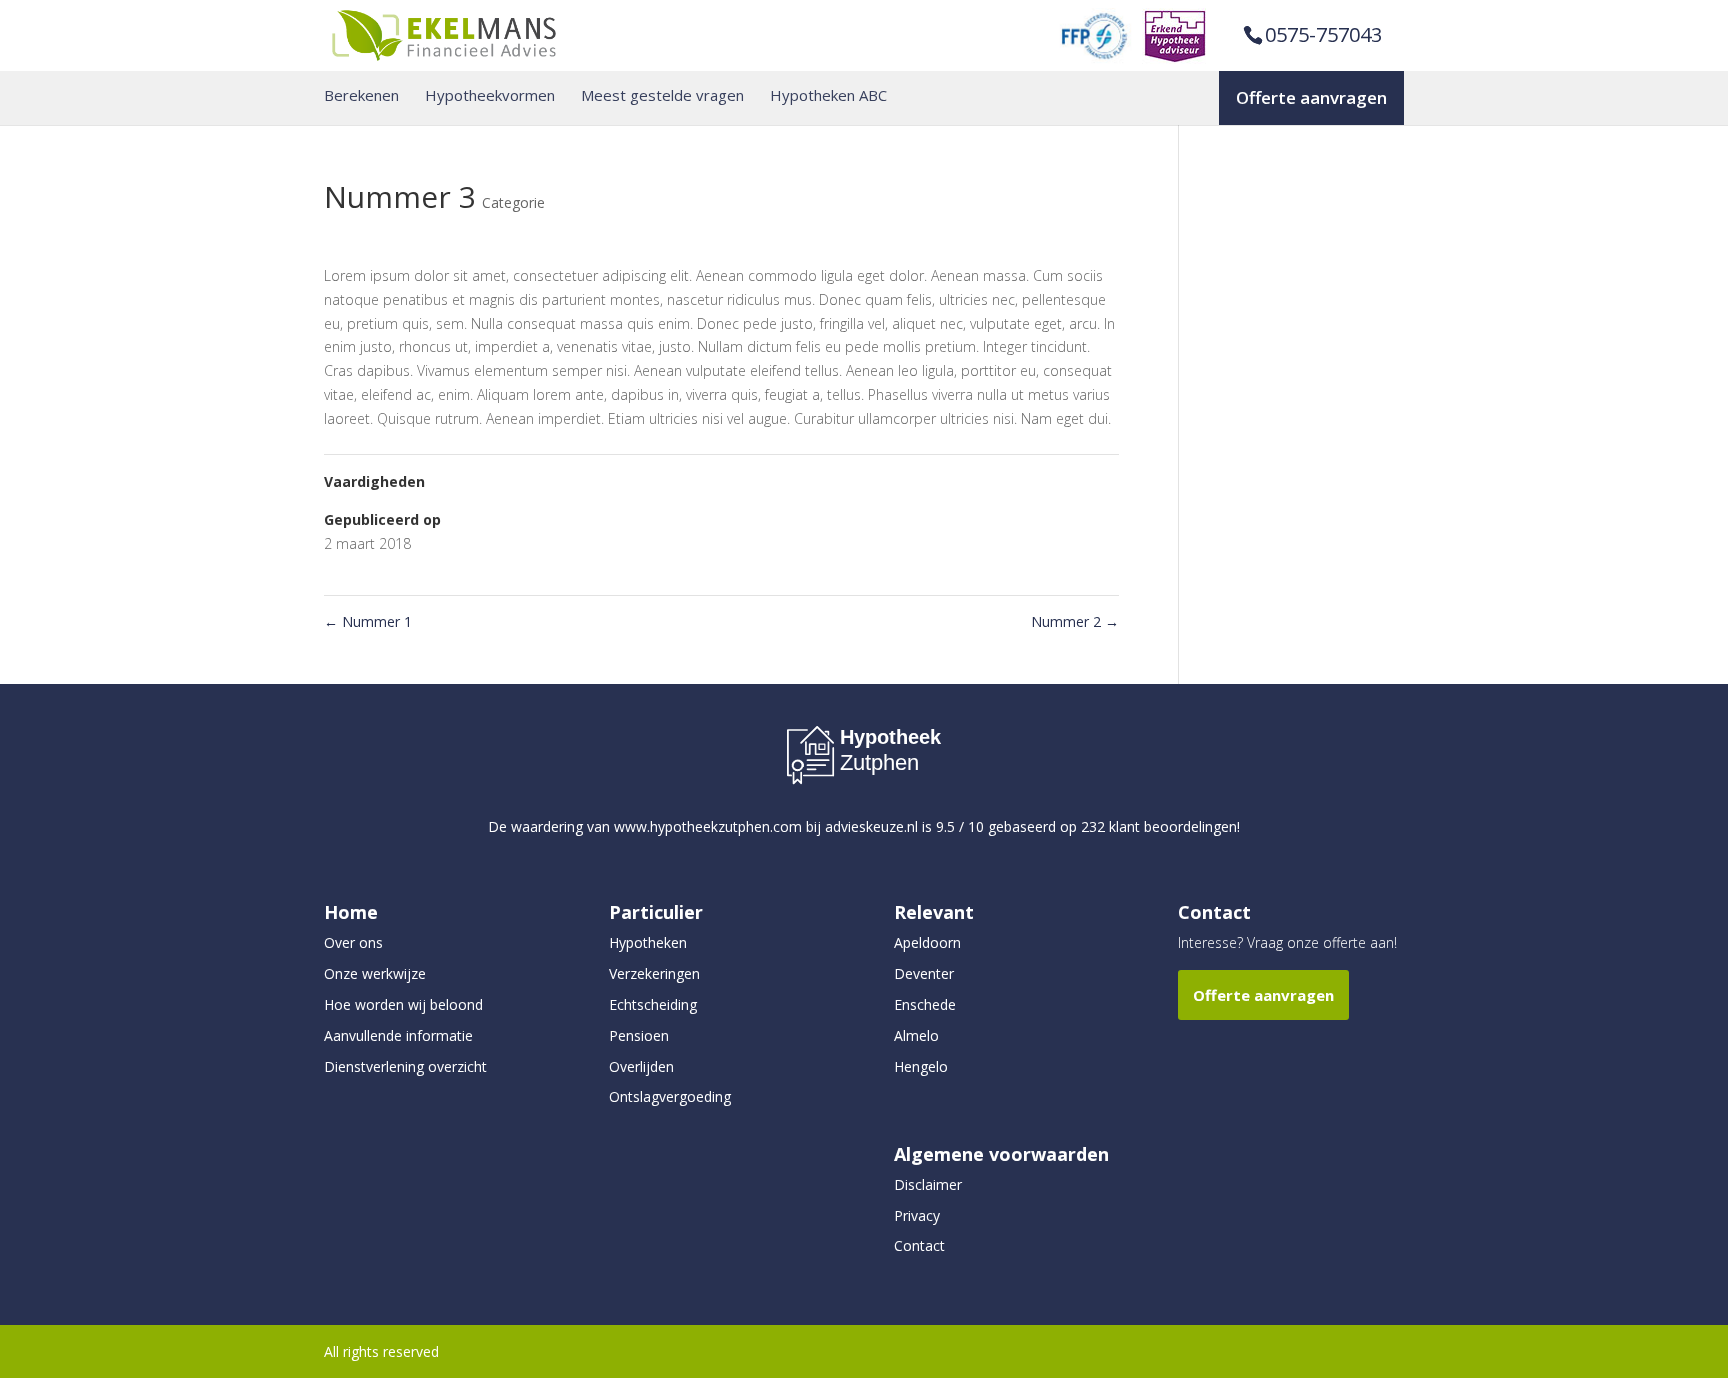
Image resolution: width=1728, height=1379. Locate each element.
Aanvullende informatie (398, 1035)
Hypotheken (648, 942)
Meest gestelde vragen (662, 95)
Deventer (924, 973)
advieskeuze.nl (871, 826)
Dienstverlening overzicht (405, 1066)
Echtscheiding (653, 1004)
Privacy (917, 1215)
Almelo (916, 1035)
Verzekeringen (654, 973)
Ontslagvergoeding (670, 1096)
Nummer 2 (1075, 621)
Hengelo (921, 1066)
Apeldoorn (927, 942)
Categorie (513, 202)
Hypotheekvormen (490, 95)
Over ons (353, 942)
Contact (919, 1245)
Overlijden (641, 1066)
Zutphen (879, 762)
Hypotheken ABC (828, 95)
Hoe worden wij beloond (403, 1004)
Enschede (925, 1004)
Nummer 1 (368, 621)
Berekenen (361, 95)
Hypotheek (890, 737)
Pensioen (639, 1035)
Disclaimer (928, 1184)
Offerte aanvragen (1311, 97)
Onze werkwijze (375, 973)
